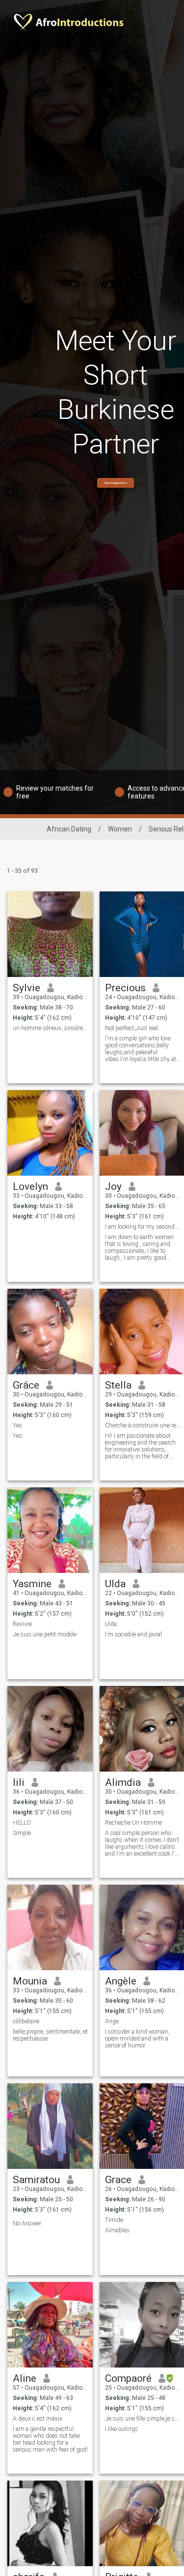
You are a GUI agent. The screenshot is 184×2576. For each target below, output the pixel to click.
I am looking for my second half (143, 1227)
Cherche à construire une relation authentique (143, 1425)
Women (120, 829)
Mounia (30, 1981)
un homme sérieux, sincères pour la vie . (50, 1028)
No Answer (27, 2223)
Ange (112, 2021)
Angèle (121, 1981)
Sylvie (26, 988)
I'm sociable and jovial (133, 1634)
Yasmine (32, 1584)
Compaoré (128, 2378)
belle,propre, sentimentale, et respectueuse (50, 2035)
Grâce (26, 1385)
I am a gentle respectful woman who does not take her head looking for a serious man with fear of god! (50, 2439)
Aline (25, 2378)
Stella (118, 1385)
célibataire (26, 2021)
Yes (17, 1425)
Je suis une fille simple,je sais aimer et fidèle (143, 2419)
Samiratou (36, 2180)
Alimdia (123, 1782)
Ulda (115, 1584)
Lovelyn (30, 1186)
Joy (113, 1186)
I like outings (121, 2429)
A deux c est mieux (38, 2419)
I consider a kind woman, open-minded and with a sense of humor (137, 2039)
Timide (114, 2220)
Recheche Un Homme (133, 1823)
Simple (22, 1833)
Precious (125, 988)
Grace (118, 2180)
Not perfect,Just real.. (133, 1028)
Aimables (117, 2230)
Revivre (22, 1624)
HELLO (22, 1823)
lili (19, 1782)
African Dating (69, 829)
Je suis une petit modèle (45, 1634)
